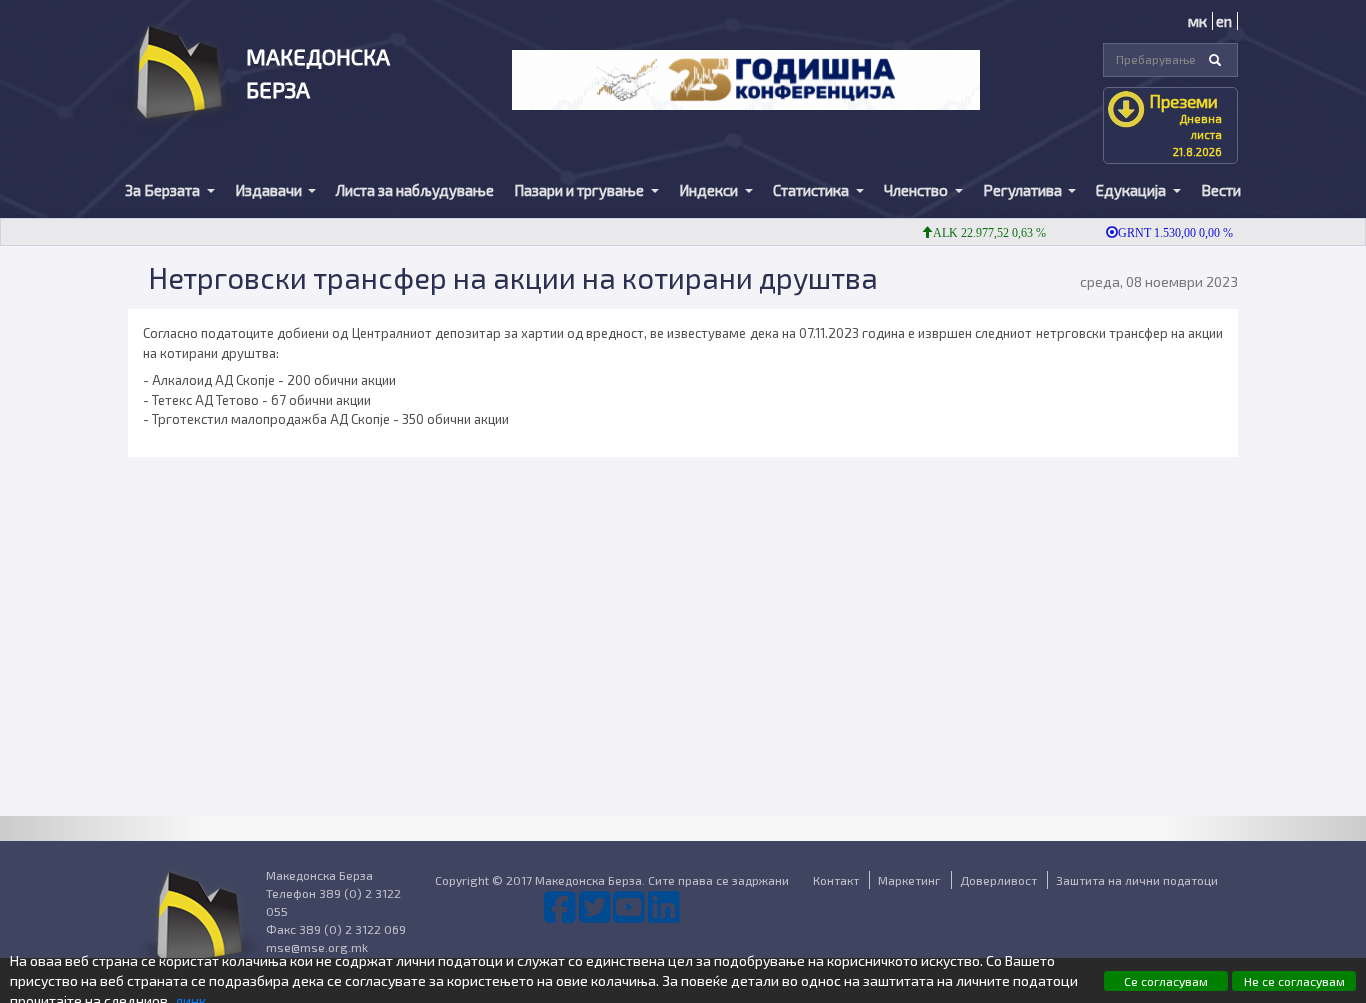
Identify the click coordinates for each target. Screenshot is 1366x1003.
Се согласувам (1166, 981)
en (1224, 21)
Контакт (836, 880)
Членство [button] (917, 190)
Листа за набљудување (415, 190)
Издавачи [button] (270, 190)
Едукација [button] (1132, 190)
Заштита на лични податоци (1137, 880)
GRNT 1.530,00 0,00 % (1164, 233)
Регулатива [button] (1024, 190)
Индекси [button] (710, 190)
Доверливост (998, 880)
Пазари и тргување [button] (580, 190)
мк (1197, 21)
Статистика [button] (812, 190)
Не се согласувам (1294, 981)
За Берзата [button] (164, 190)
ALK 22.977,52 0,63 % (978, 233)
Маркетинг (909, 880)
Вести (1221, 190)
